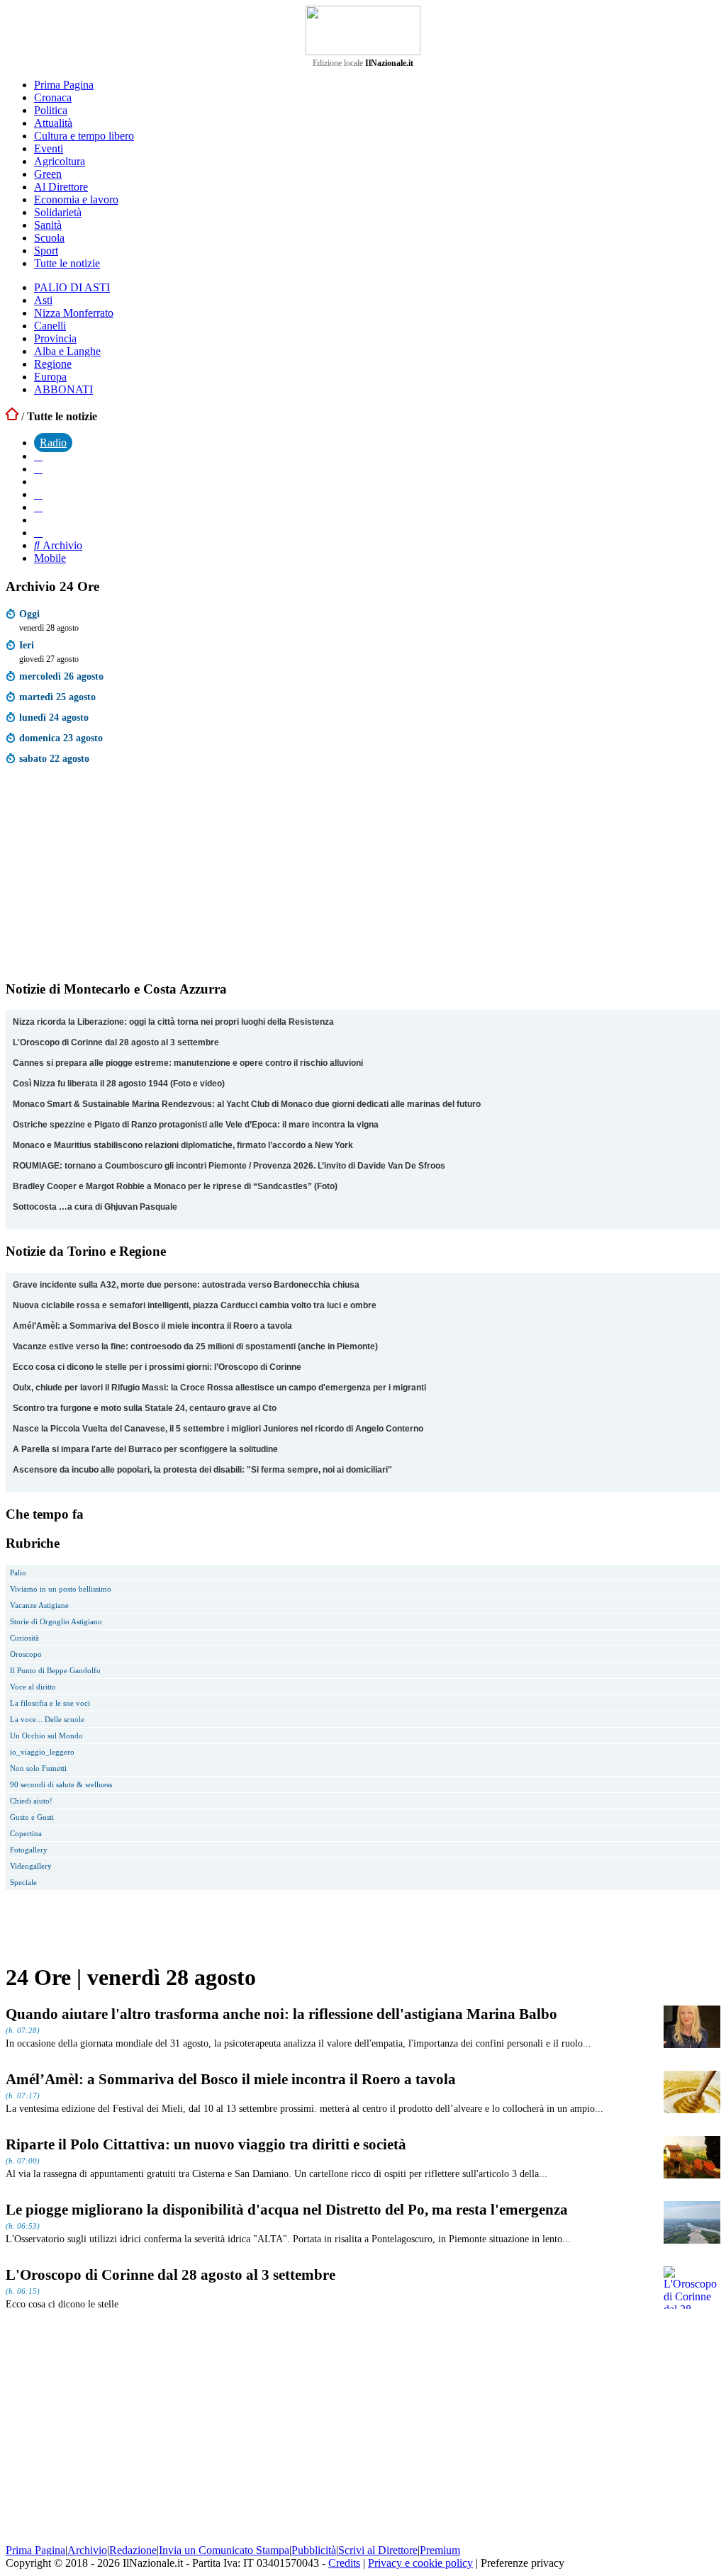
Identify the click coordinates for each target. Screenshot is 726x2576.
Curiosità (24, 1638)
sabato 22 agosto (54, 758)
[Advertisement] (112, 876)
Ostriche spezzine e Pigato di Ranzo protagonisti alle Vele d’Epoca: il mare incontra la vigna (196, 1125)
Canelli (50, 326)
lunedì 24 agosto (54, 717)
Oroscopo (26, 1654)
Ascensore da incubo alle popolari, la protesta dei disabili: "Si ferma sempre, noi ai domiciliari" (202, 1470)
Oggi (29, 614)
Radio (53, 443)
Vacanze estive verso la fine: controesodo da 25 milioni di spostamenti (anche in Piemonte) (195, 1346)
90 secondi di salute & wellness (61, 1784)
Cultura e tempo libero (84, 136)
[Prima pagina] (12, 416)
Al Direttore (61, 187)
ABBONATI (63, 389)
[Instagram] (38, 469)
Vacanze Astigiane (39, 1605)
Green (48, 174)
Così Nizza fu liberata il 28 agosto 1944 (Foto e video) (119, 1084)
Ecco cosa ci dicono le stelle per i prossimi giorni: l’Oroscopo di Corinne (157, 1367)
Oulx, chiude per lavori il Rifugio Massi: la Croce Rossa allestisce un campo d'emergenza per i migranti (219, 1388)
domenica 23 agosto (61, 738)
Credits (344, 2563)
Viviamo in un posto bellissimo (61, 1589)
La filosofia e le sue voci (50, 1703)
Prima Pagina (64, 85)
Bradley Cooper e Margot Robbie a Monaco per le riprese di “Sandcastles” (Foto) (175, 1186)
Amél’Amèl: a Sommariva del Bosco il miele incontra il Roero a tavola (152, 1326)
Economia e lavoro (76, 199)
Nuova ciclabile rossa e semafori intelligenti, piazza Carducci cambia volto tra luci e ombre (195, 1305)
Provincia (55, 338)
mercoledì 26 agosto (61, 676)
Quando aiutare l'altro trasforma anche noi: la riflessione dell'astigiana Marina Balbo (281, 2014)
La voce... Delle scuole (47, 1719)
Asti (43, 300)
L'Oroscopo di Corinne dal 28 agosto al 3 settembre (116, 1042)
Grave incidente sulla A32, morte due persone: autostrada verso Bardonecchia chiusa (186, 1285)
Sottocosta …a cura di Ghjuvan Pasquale (95, 1207)
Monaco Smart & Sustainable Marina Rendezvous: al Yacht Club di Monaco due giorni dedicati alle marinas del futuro (247, 1104)
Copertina (26, 1833)
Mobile (50, 558)
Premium (440, 2550)
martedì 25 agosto (57, 697)
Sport (46, 251)
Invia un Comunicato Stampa (224, 2550)
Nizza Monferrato (74, 313)
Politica (51, 110)
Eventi (49, 148)
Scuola (49, 238)
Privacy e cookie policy (420, 2563)
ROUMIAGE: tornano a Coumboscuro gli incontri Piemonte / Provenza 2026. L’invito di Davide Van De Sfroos (229, 1166)
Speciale (23, 1882)
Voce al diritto (33, 1687)
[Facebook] (38, 456)
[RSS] (38, 507)
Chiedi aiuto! (31, 1801)
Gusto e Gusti (32, 1817)
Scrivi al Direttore (378, 2550)
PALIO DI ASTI (72, 287)
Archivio (61, 545)
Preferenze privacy (523, 2563)
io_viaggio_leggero (42, 1752)
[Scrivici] (38, 533)
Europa (50, 377)
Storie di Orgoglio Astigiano (56, 1621)
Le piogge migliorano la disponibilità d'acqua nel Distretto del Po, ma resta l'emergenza (287, 2209)
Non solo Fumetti (38, 1768)
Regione (53, 364)
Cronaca (53, 97)
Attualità (53, 123)
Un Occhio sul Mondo (46, 1736)
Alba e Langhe (67, 351)
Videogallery (31, 1866)
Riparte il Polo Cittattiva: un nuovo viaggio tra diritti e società (206, 2144)
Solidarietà (58, 212)
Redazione (133, 2550)
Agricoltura (60, 161)
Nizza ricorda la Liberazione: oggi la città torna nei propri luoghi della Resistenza (173, 1022)
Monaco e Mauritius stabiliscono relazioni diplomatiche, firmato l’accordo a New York (183, 1145)
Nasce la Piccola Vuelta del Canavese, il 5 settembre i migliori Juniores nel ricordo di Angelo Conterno (218, 1429)
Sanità (48, 225)
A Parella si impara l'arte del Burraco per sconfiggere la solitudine (145, 1449)
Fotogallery (29, 1850)
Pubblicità (314, 2550)
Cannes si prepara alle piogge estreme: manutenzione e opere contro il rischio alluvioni (188, 1063)
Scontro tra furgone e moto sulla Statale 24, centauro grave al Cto (145, 1408)
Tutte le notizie (67, 263)
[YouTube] (38, 494)
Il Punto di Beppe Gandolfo (55, 1670)
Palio (18, 1573)
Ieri (27, 645)
